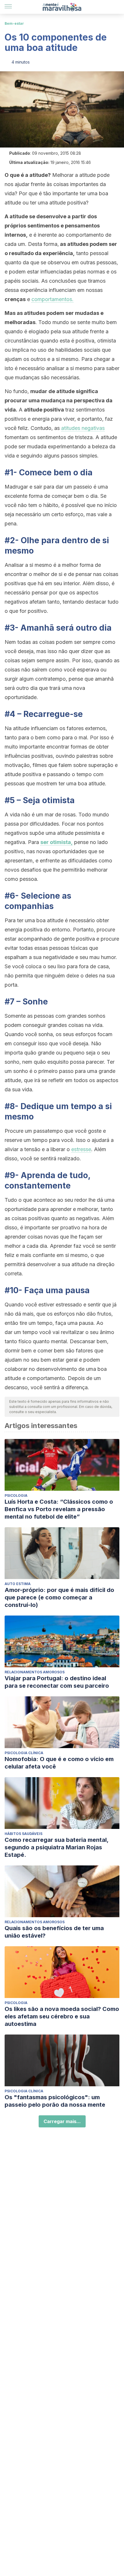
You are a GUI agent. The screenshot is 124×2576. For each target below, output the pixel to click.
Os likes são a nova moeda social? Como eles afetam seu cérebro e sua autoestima (62, 2016)
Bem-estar (14, 23)
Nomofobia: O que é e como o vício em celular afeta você (59, 1763)
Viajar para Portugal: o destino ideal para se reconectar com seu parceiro (57, 1682)
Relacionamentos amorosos (35, 1672)
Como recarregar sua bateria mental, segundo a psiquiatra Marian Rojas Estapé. (57, 1847)
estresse (81, 1149)
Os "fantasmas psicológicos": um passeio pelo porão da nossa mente (55, 2101)
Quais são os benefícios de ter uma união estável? (54, 1932)
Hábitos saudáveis (24, 1834)
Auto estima (18, 1584)
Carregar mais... (62, 2121)
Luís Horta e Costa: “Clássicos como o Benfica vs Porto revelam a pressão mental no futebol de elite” (59, 1509)
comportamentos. (52, 299)
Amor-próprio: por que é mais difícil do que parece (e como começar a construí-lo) (59, 1597)
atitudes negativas (83, 428)
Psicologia (16, 1495)
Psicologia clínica (24, 1753)
